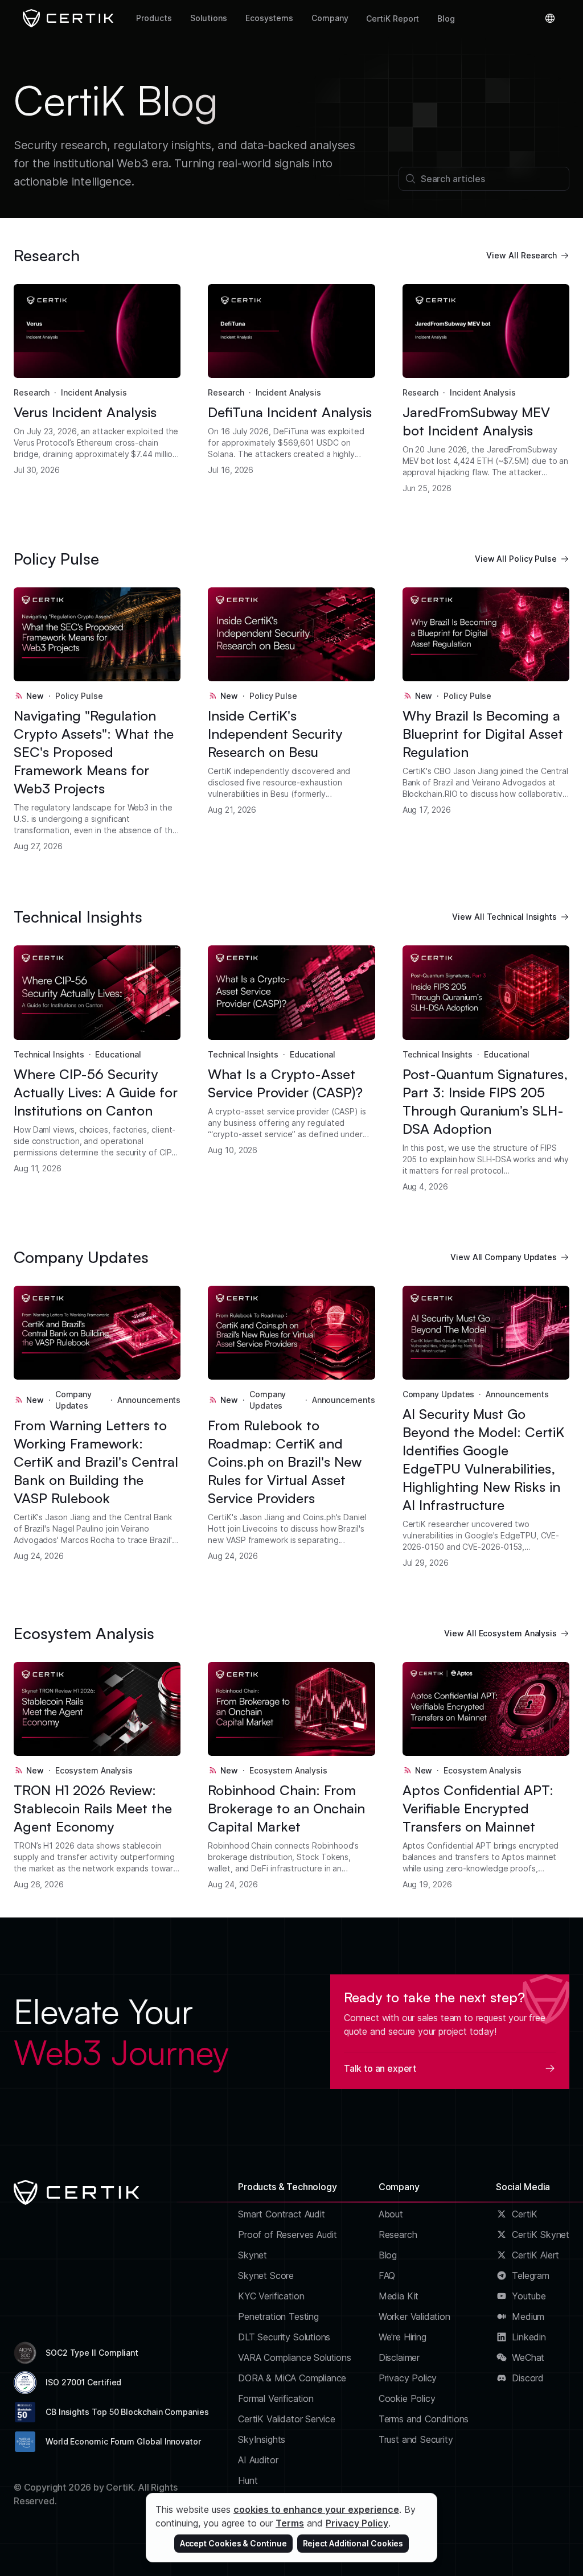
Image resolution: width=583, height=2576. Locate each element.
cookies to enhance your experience (316, 2509)
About (391, 2214)
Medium (528, 2316)
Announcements (149, 1400)
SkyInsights (262, 2439)
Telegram (531, 2275)
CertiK (525, 2214)
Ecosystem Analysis (94, 1770)
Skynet (253, 2255)
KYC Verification (271, 2296)
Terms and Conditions (424, 2419)
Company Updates (73, 1400)
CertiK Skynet (541, 2235)
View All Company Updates (504, 1257)
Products (154, 18)
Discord (528, 2378)
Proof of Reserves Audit (288, 2235)
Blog (446, 18)
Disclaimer (399, 2357)
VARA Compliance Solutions (295, 2357)
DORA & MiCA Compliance (292, 2378)
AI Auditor (258, 2460)
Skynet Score (266, 2275)
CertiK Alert (535, 2255)
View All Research (522, 255)
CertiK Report (393, 18)
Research (32, 392)
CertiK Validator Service (287, 2419)
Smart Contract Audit (282, 2214)
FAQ (387, 2275)
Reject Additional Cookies (353, 2543)
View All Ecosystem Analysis (500, 1633)
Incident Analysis (94, 392)
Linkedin (529, 2337)
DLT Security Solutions (284, 2337)
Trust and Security (416, 2439)
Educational (118, 1054)
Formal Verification (276, 2398)
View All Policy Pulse (516, 559)
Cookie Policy (407, 2398)
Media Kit (399, 2296)
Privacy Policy (408, 2378)
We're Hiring (403, 2337)
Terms (290, 2523)
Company (330, 18)
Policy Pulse (79, 696)
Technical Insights (49, 1054)
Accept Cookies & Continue (233, 2543)
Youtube (529, 2296)
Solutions (209, 18)
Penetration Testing (278, 2316)
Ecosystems (269, 18)
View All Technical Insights (504, 917)
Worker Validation (414, 2316)
